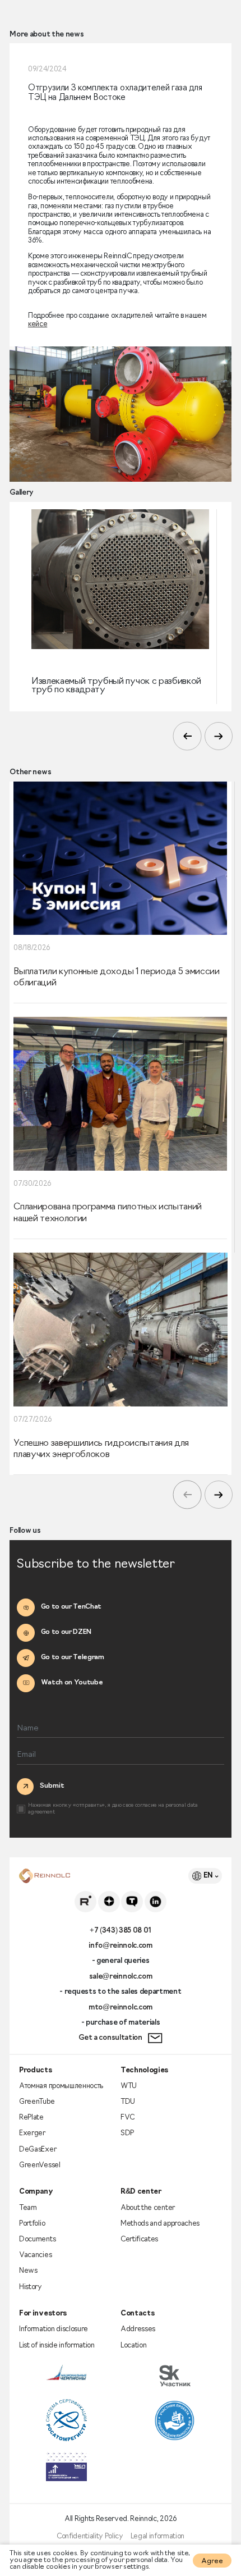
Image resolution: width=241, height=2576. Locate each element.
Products (35, 2070)
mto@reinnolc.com (121, 2008)
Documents (37, 2239)
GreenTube (37, 2102)
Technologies (144, 2070)
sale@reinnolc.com (121, 1977)
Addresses (138, 2329)
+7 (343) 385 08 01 (121, 1931)
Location (133, 2346)
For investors (43, 2314)
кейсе (38, 324)
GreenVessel (40, 2165)
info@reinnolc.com (121, 1946)
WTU (129, 2086)
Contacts (137, 2314)
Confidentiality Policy (90, 2536)
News (28, 2271)
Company (36, 2192)
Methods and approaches (160, 2224)
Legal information (158, 2536)
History (31, 2287)
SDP (127, 2133)
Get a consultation (110, 2038)
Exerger (32, 2133)
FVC (128, 2118)
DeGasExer (38, 2150)
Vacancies (35, 2255)
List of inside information (57, 2346)
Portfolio (32, 2224)
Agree (212, 2561)
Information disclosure (54, 2329)
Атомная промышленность (61, 2086)
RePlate (31, 2118)
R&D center (141, 2192)
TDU (128, 2102)
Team (28, 2208)
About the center (148, 2208)
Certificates (139, 2239)
